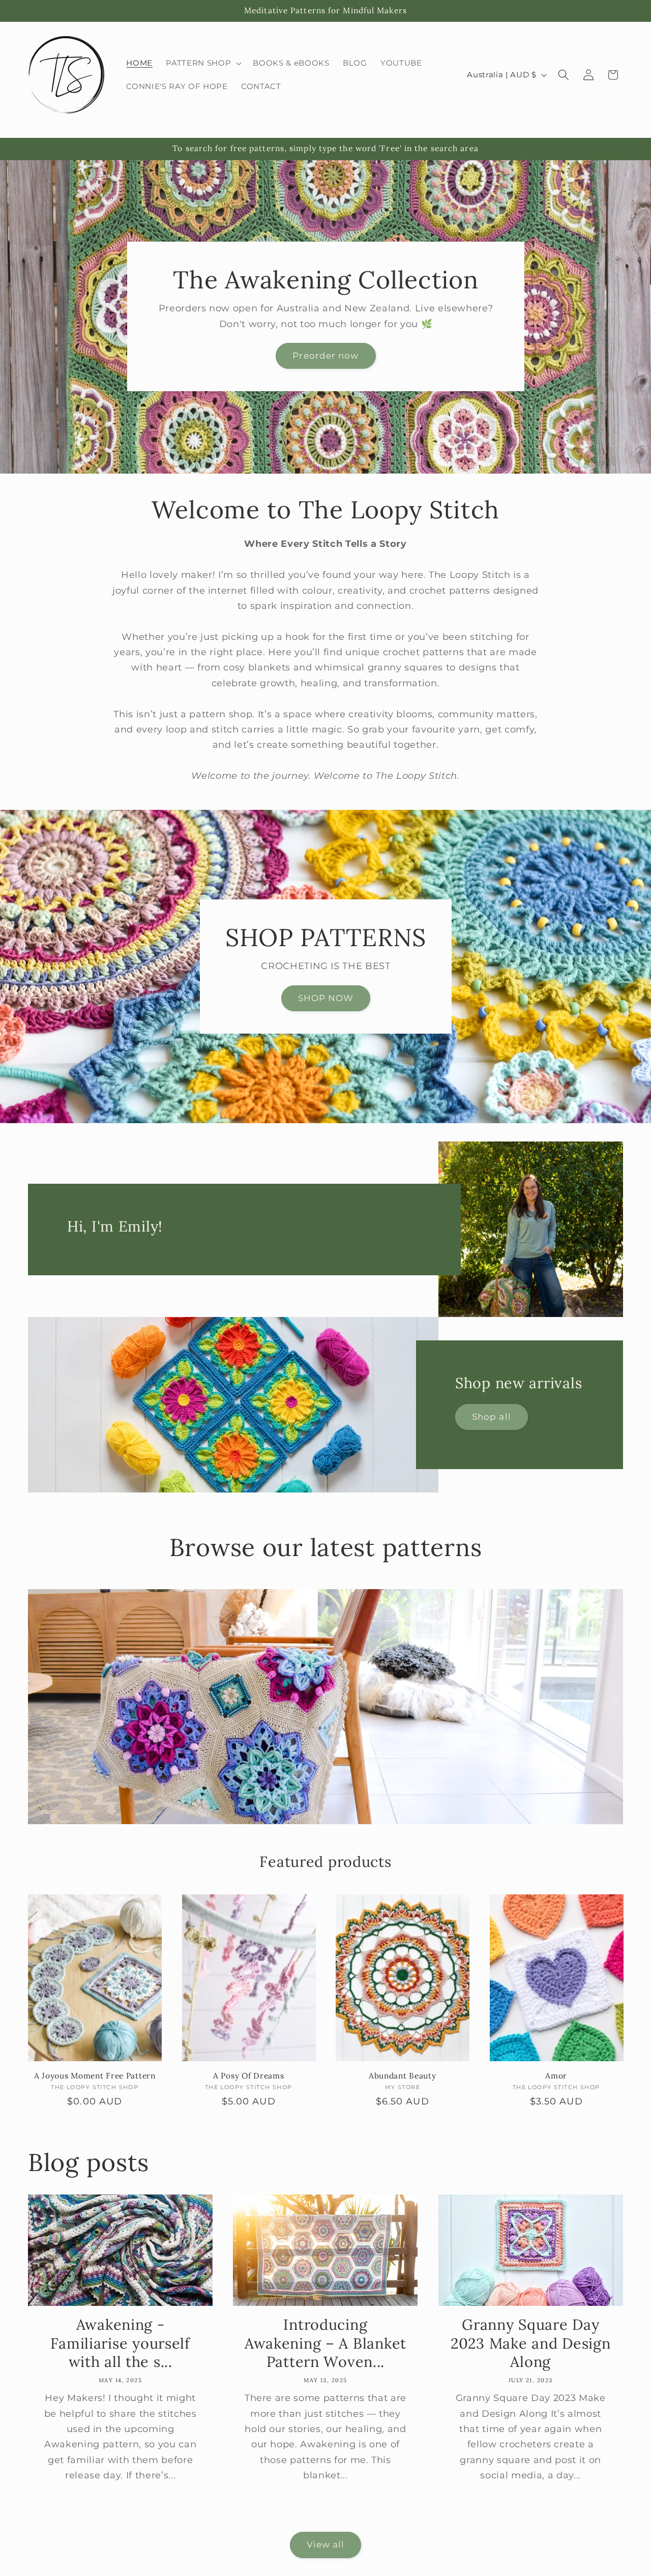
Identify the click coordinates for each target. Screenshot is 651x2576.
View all (326, 2544)
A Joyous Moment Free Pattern (95, 2076)
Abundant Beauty (403, 2076)
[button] (203, 63)
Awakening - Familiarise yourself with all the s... (120, 2343)
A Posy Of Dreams (249, 2076)
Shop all (492, 1417)
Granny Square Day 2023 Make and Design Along (530, 2343)
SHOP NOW (325, 998)
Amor (556, 2076)
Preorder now (325, 356)
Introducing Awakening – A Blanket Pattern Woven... (325, 2343)
